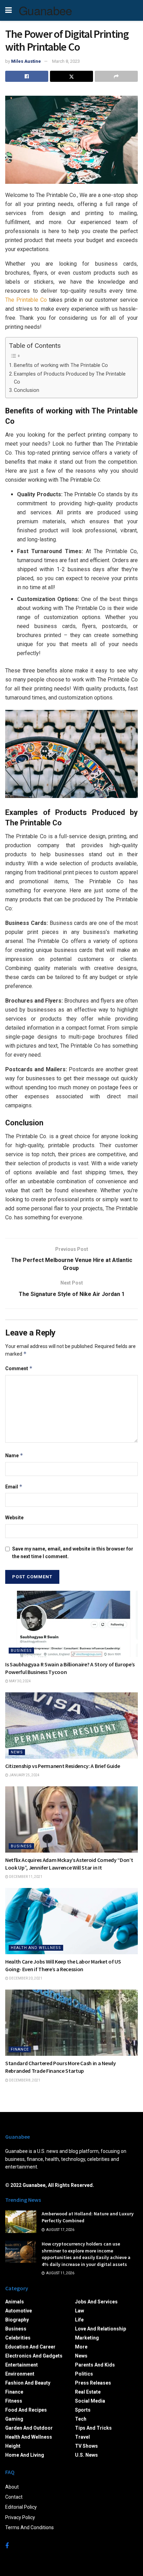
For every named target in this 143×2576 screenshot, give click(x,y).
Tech (81, 2419)
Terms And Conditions (30, 2527)
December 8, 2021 (24, 2080)
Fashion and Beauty (28, 2383)
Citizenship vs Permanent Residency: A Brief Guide (62, 1766)
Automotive (19, 2311)
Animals (15, 2302)
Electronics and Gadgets (34, 2356)
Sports (83, 2410)
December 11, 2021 (25, 1877)
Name (14, 1455)
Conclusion (27, 390)
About (12, 2487)
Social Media (90, 2401)
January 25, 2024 (24, 1775)
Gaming (14, 2419)
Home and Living (25, 2455)
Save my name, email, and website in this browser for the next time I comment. (73, 1553)
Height (13, 2446)
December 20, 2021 (25, 1978)
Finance (20, 2049)
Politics (84, 2374)
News (17, 1752)
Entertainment (22, 2365)
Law (79, 2311)
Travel (82, 2437)
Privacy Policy (20, 2517)
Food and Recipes (26, 2410)
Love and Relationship (100, 2329)
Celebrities (18, 2338)
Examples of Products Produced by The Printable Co (70, 378)
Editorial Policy (21, 2507)
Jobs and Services (96, 2302)
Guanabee (45, 10)
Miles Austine (26, 61)
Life (79, 2320)
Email (14, 1487)
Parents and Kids (95, 2365)
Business (21, 1651)
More (81, 2347)
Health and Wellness (36, 1948)
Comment (19, 1368)
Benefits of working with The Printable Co (61, 365)
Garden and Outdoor (29, 2428)
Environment (20, 2374)
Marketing (87, 2338)
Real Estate (88, 2392)
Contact (14, 2497)
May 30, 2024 (20, 1681)
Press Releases (93, 2383)
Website (14, 1518)
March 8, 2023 (66, 61)
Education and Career (30, 2347)
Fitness (14, 2401)
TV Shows (86, 2446)
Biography (17, 2320)
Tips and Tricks (93, 2428)
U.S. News (86, 2455)
